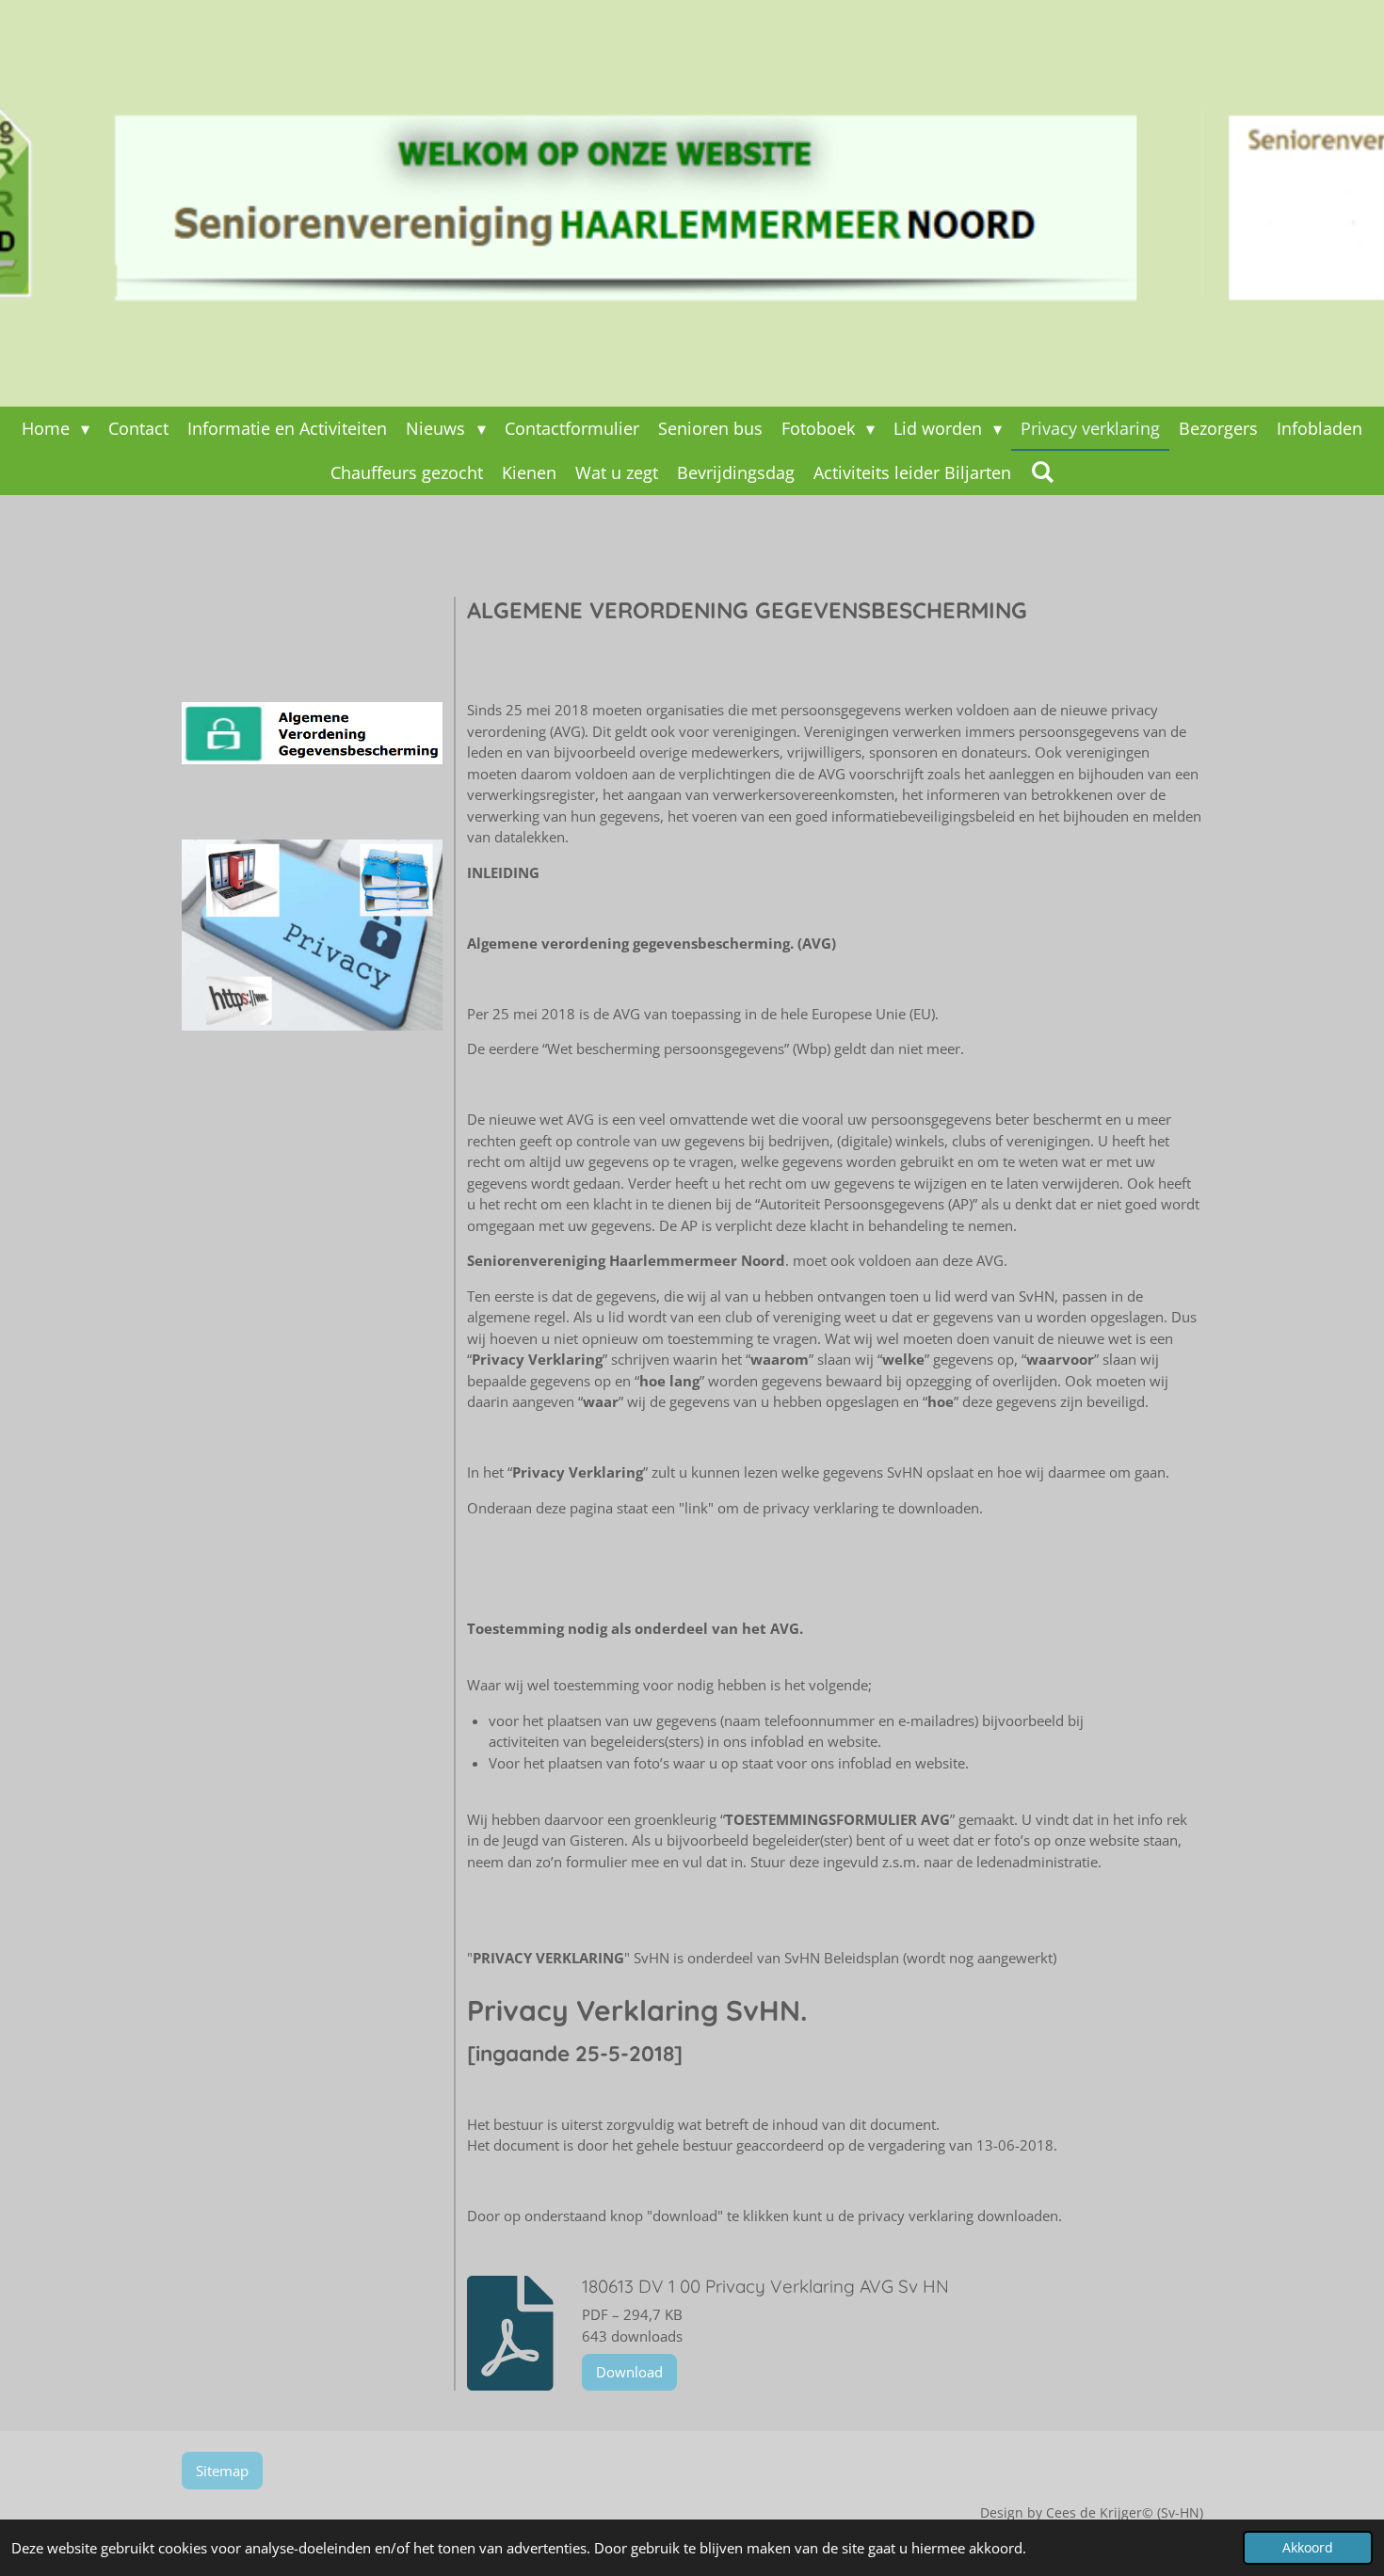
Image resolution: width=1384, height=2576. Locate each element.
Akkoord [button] (1308, 2548)
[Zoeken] (1042, 472)
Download (629, 2372)
